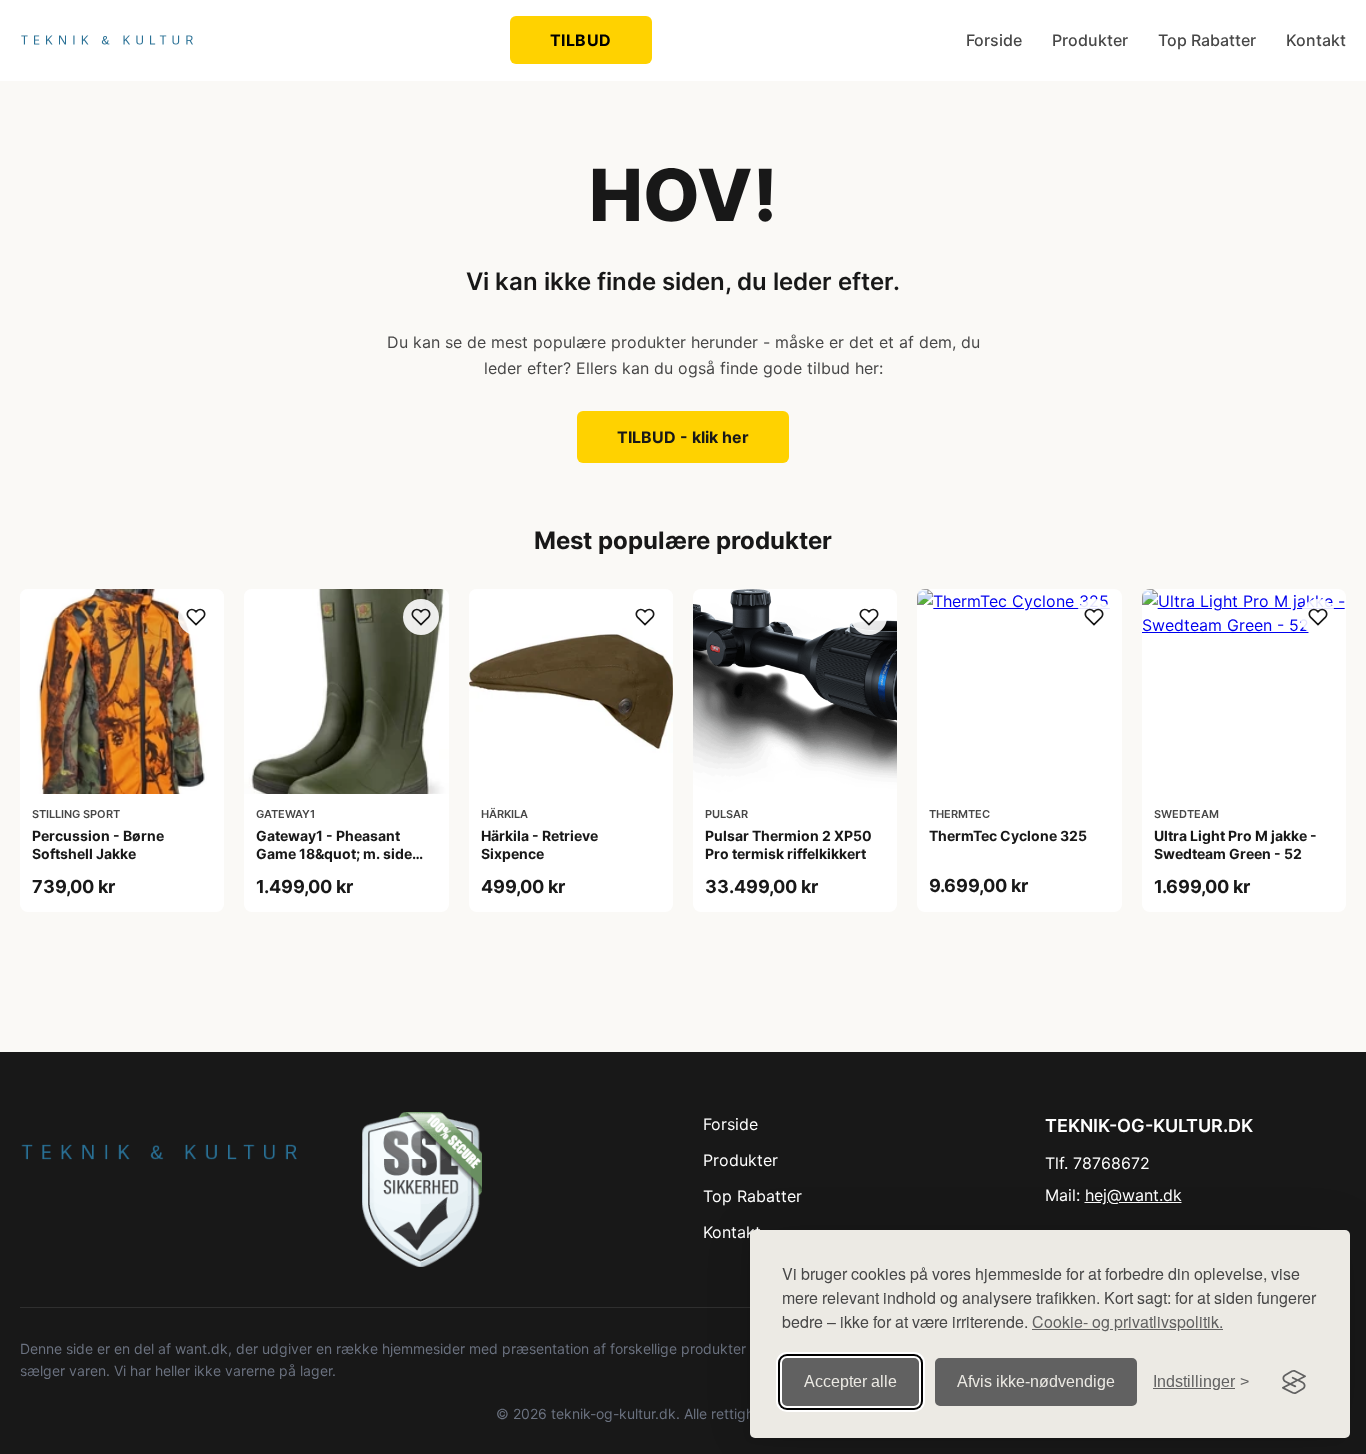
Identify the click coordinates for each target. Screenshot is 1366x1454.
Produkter (1090, 40)
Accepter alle (850, 1381)
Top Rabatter (1207, 40)
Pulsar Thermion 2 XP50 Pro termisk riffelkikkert (788, 844)
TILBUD (581, 40)
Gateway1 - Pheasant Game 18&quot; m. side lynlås (334, 853)
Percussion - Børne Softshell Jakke (98, 844)
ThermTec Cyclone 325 (1008, 835)
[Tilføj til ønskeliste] (196, 617)
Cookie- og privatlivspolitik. (1127, 1321)
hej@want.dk (1133, 1195)
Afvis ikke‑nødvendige (1036, 1381)
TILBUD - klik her (683, 437)
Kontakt (1316, 40)
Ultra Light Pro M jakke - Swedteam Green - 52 (1235, 844)
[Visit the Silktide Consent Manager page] (1294, 1382)
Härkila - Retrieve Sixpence (539, 844)
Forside (994, 40)
